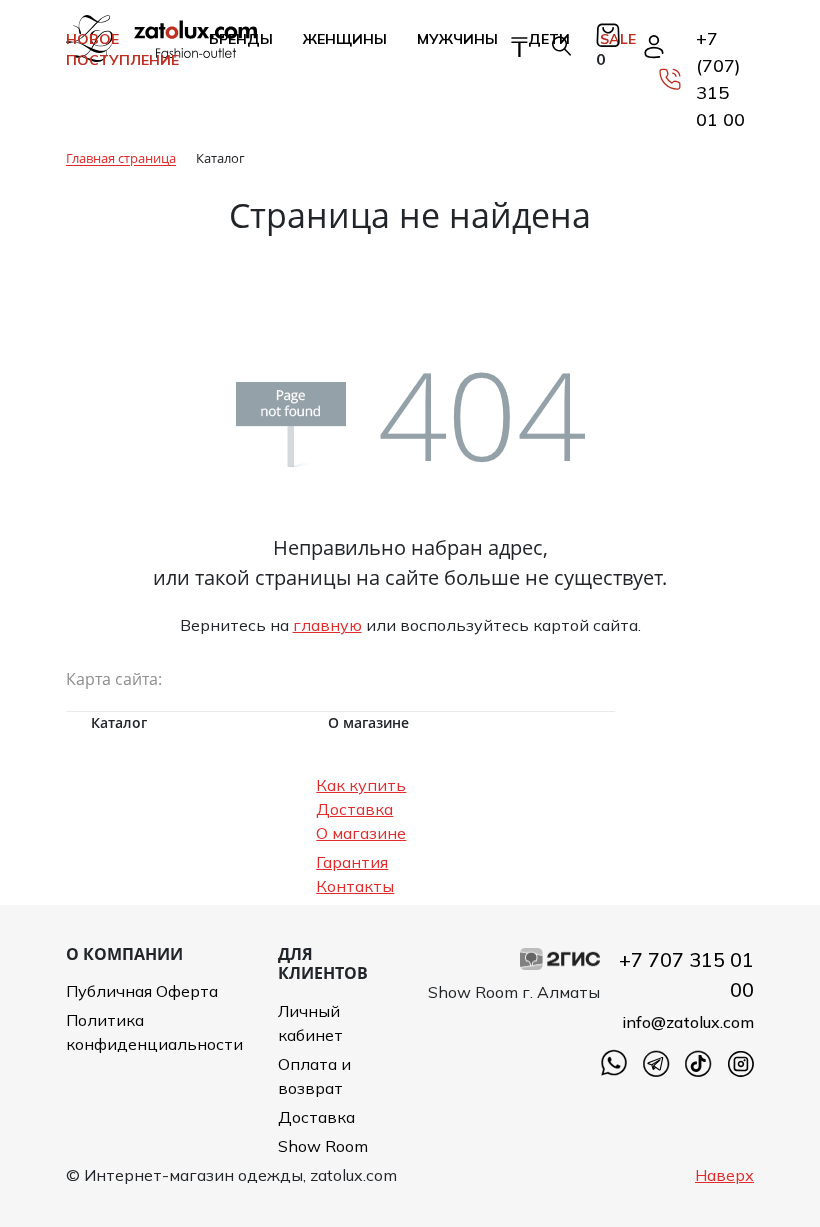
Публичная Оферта (142, 991)
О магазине (361, 833)
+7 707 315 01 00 (686, 974)
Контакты (355, 886)
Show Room (323, 1146)
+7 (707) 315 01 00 (720, 79)
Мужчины (457, 39)
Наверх (724, 1175)
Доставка (354, 809)
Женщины (345, 39)
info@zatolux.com (688, 1022)
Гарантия (352, 862)
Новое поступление (122, 49)
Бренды (241, 39)
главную (327, 625)
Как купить (361, 785)
